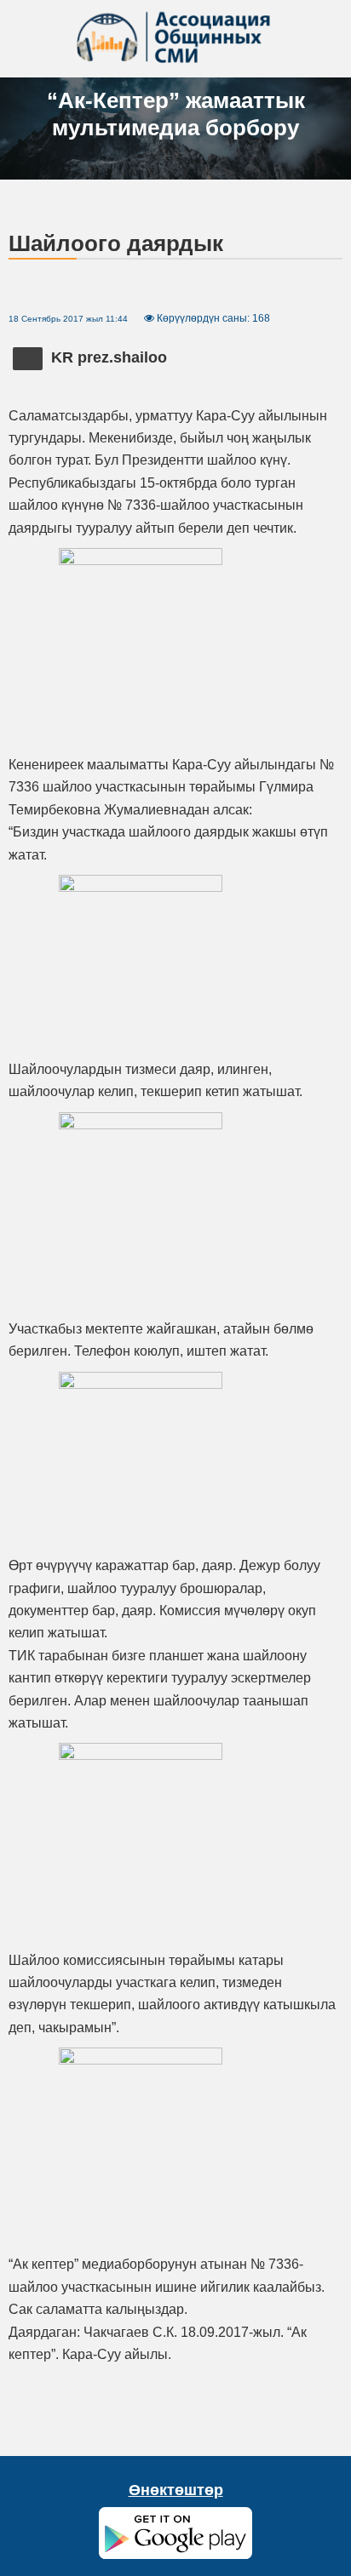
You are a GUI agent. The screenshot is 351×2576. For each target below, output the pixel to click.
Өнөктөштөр (176, 2490)
